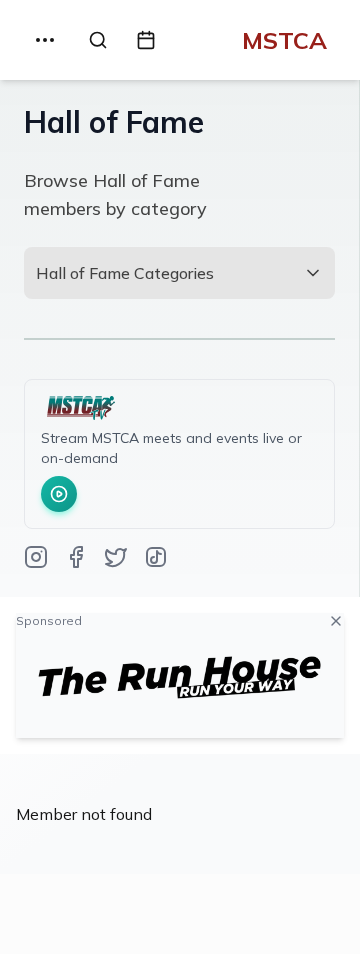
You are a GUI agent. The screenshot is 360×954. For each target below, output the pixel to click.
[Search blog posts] (98, 40)
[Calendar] (146, 40)
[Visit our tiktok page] (156, 559)
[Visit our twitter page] (116, 559)
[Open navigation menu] (45, 40)
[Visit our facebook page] (76, 559)
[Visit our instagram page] (36, 559)
